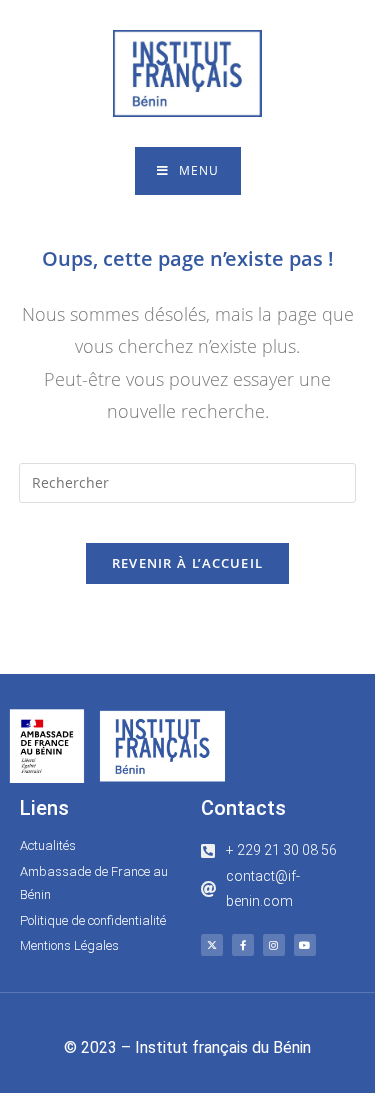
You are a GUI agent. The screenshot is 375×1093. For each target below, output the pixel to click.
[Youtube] (305, 945)
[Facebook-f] (243, 945)
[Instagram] (274, 945)
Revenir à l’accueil (188, 563)
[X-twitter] (212, 945)
